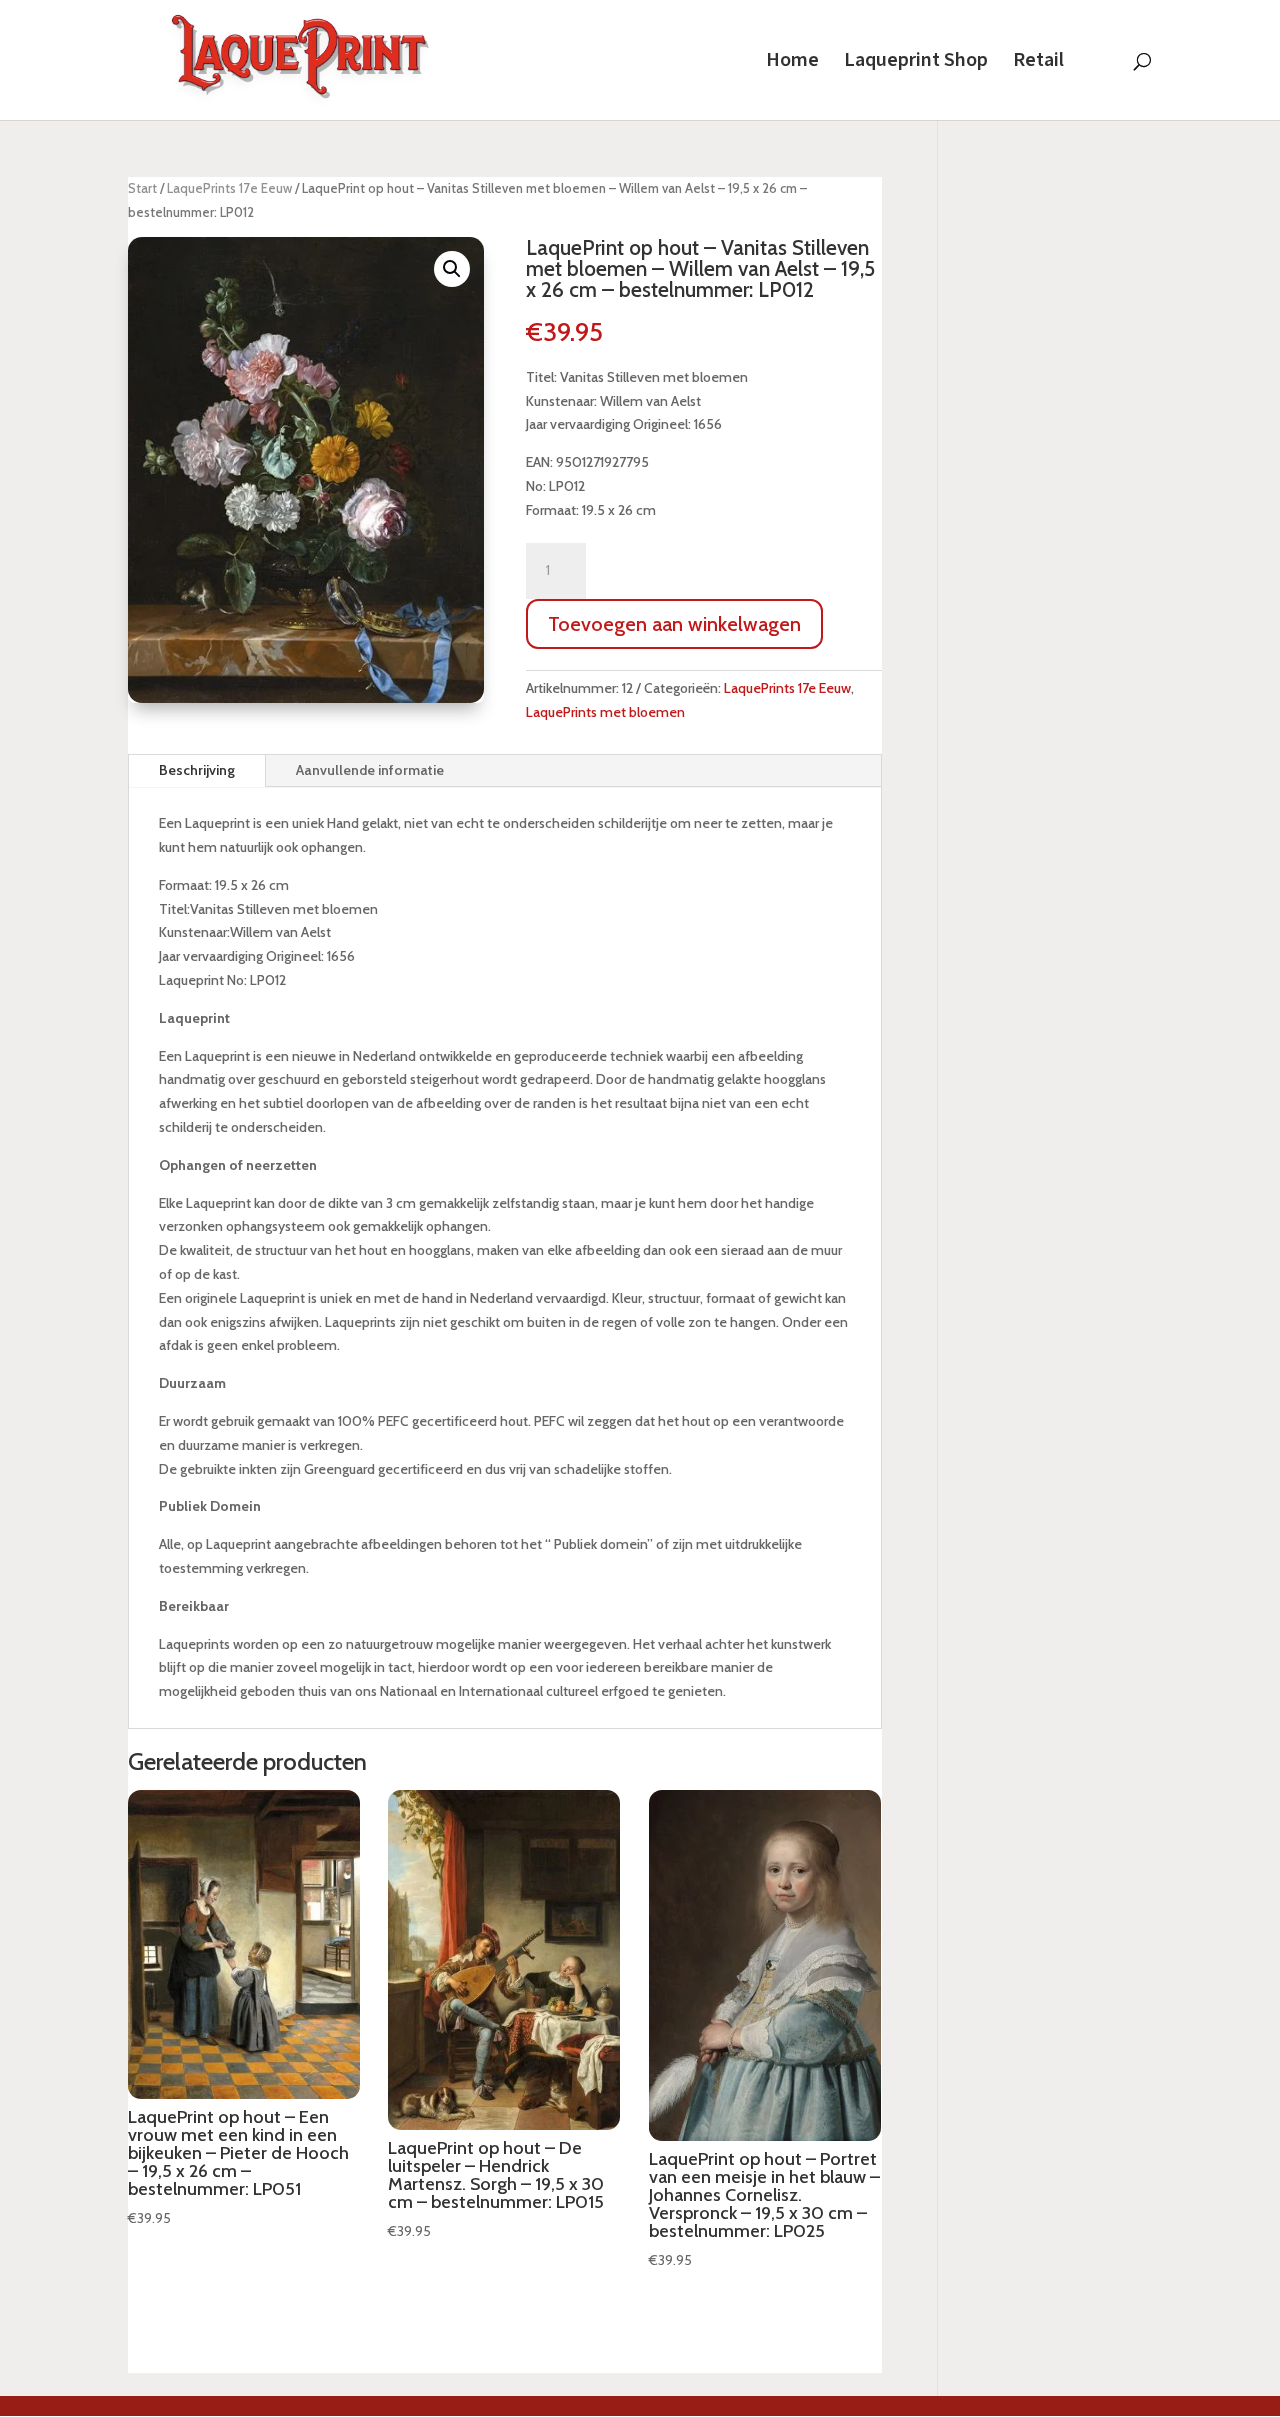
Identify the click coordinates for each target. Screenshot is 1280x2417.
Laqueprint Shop (916, 63)
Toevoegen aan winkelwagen (674, 624)
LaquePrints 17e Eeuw (229, 188)
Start (142, 188)
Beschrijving (197, 770)
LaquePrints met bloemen (605, 712)
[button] (452, 269)
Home (792, 63)
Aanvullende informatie (370, 770)
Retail (1038, 63)
